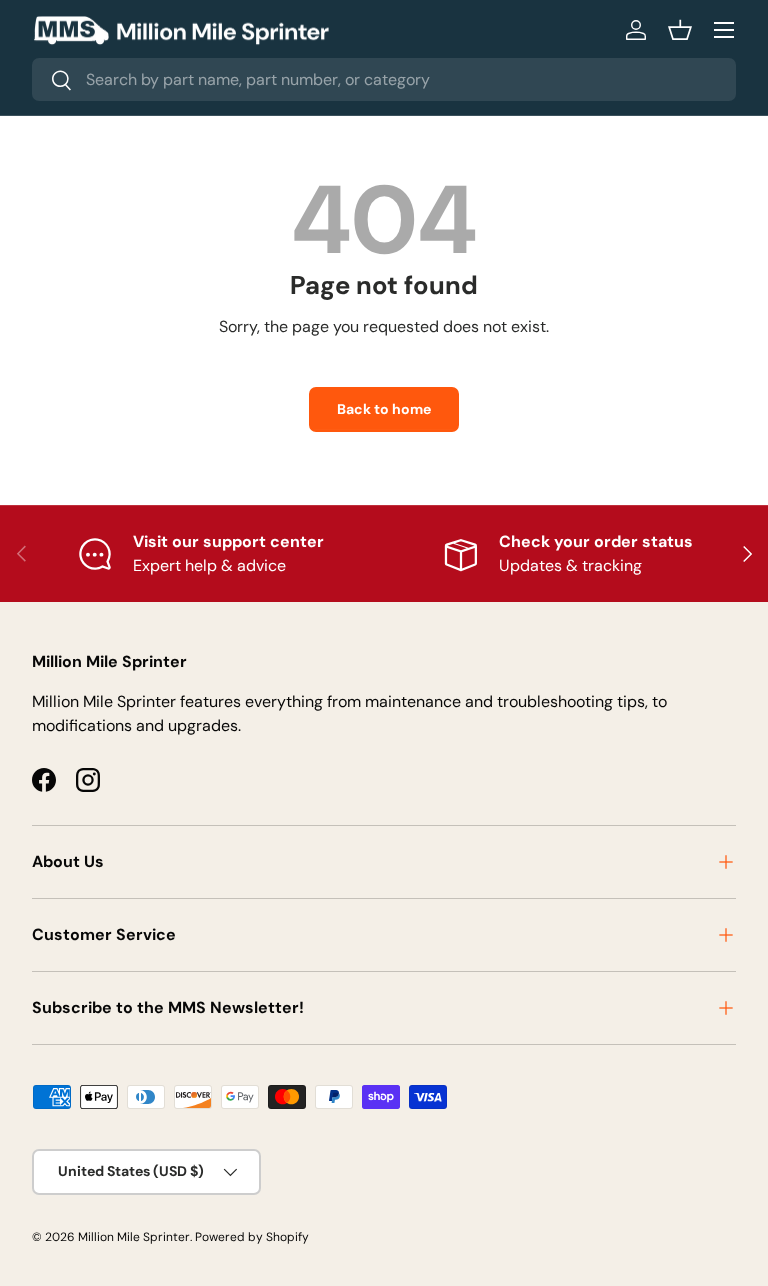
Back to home (384, 409)
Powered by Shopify (252, 1237)
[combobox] (384, 79)
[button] (680, 30)
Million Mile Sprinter (134, 1237)
